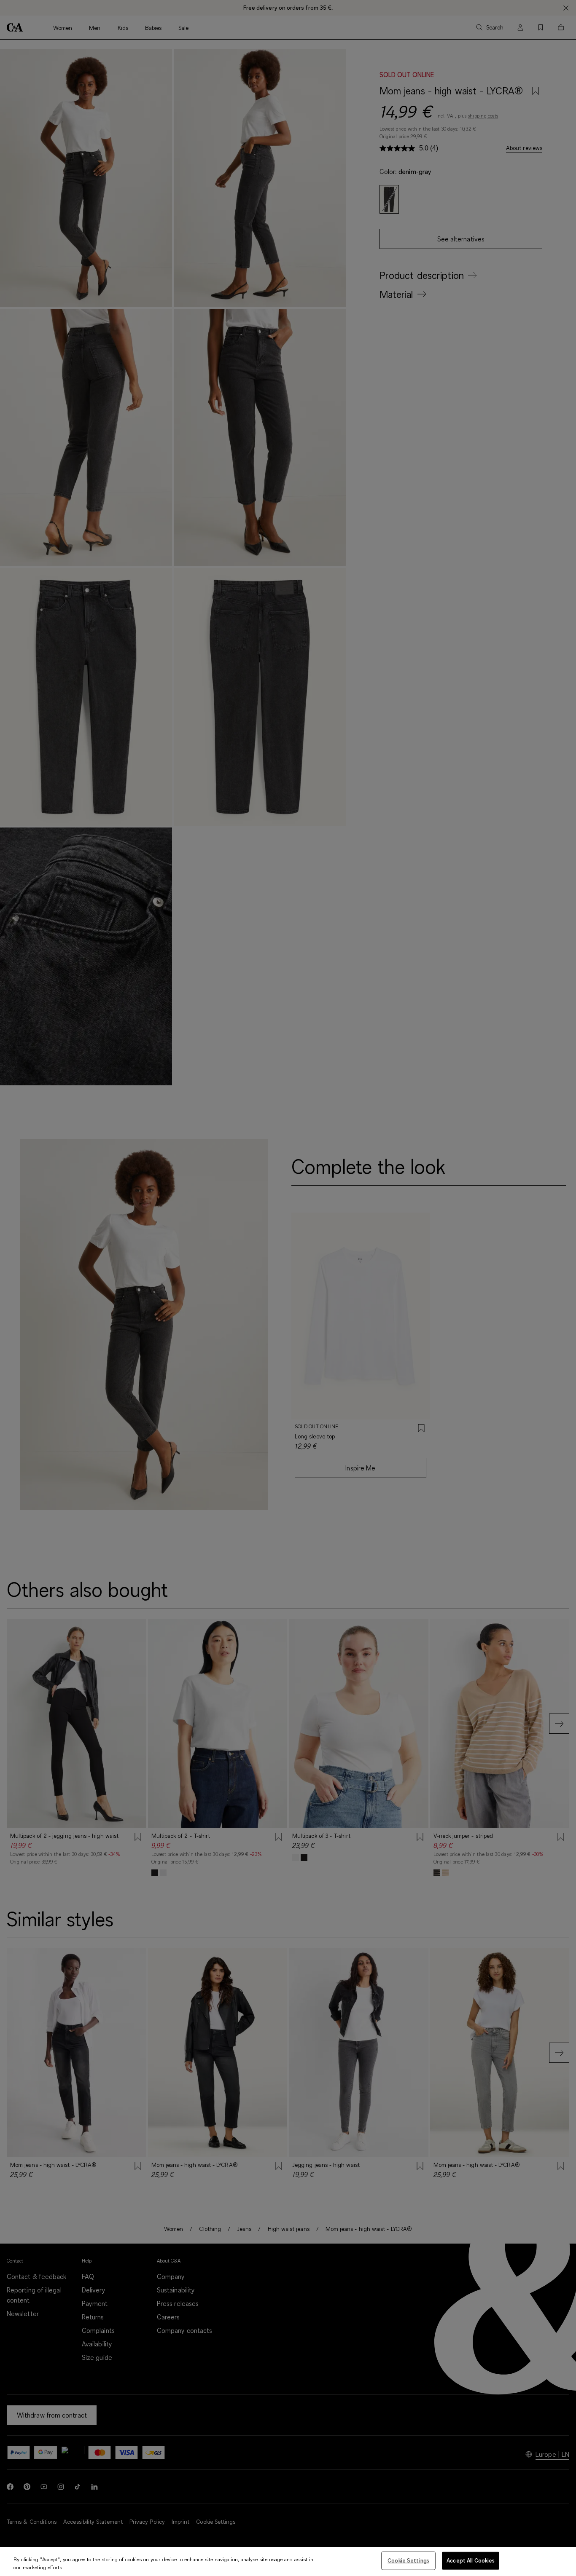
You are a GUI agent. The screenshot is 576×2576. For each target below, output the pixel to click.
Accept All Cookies (471, 2560)
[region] (288, 2561)
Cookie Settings (408, 2560)
